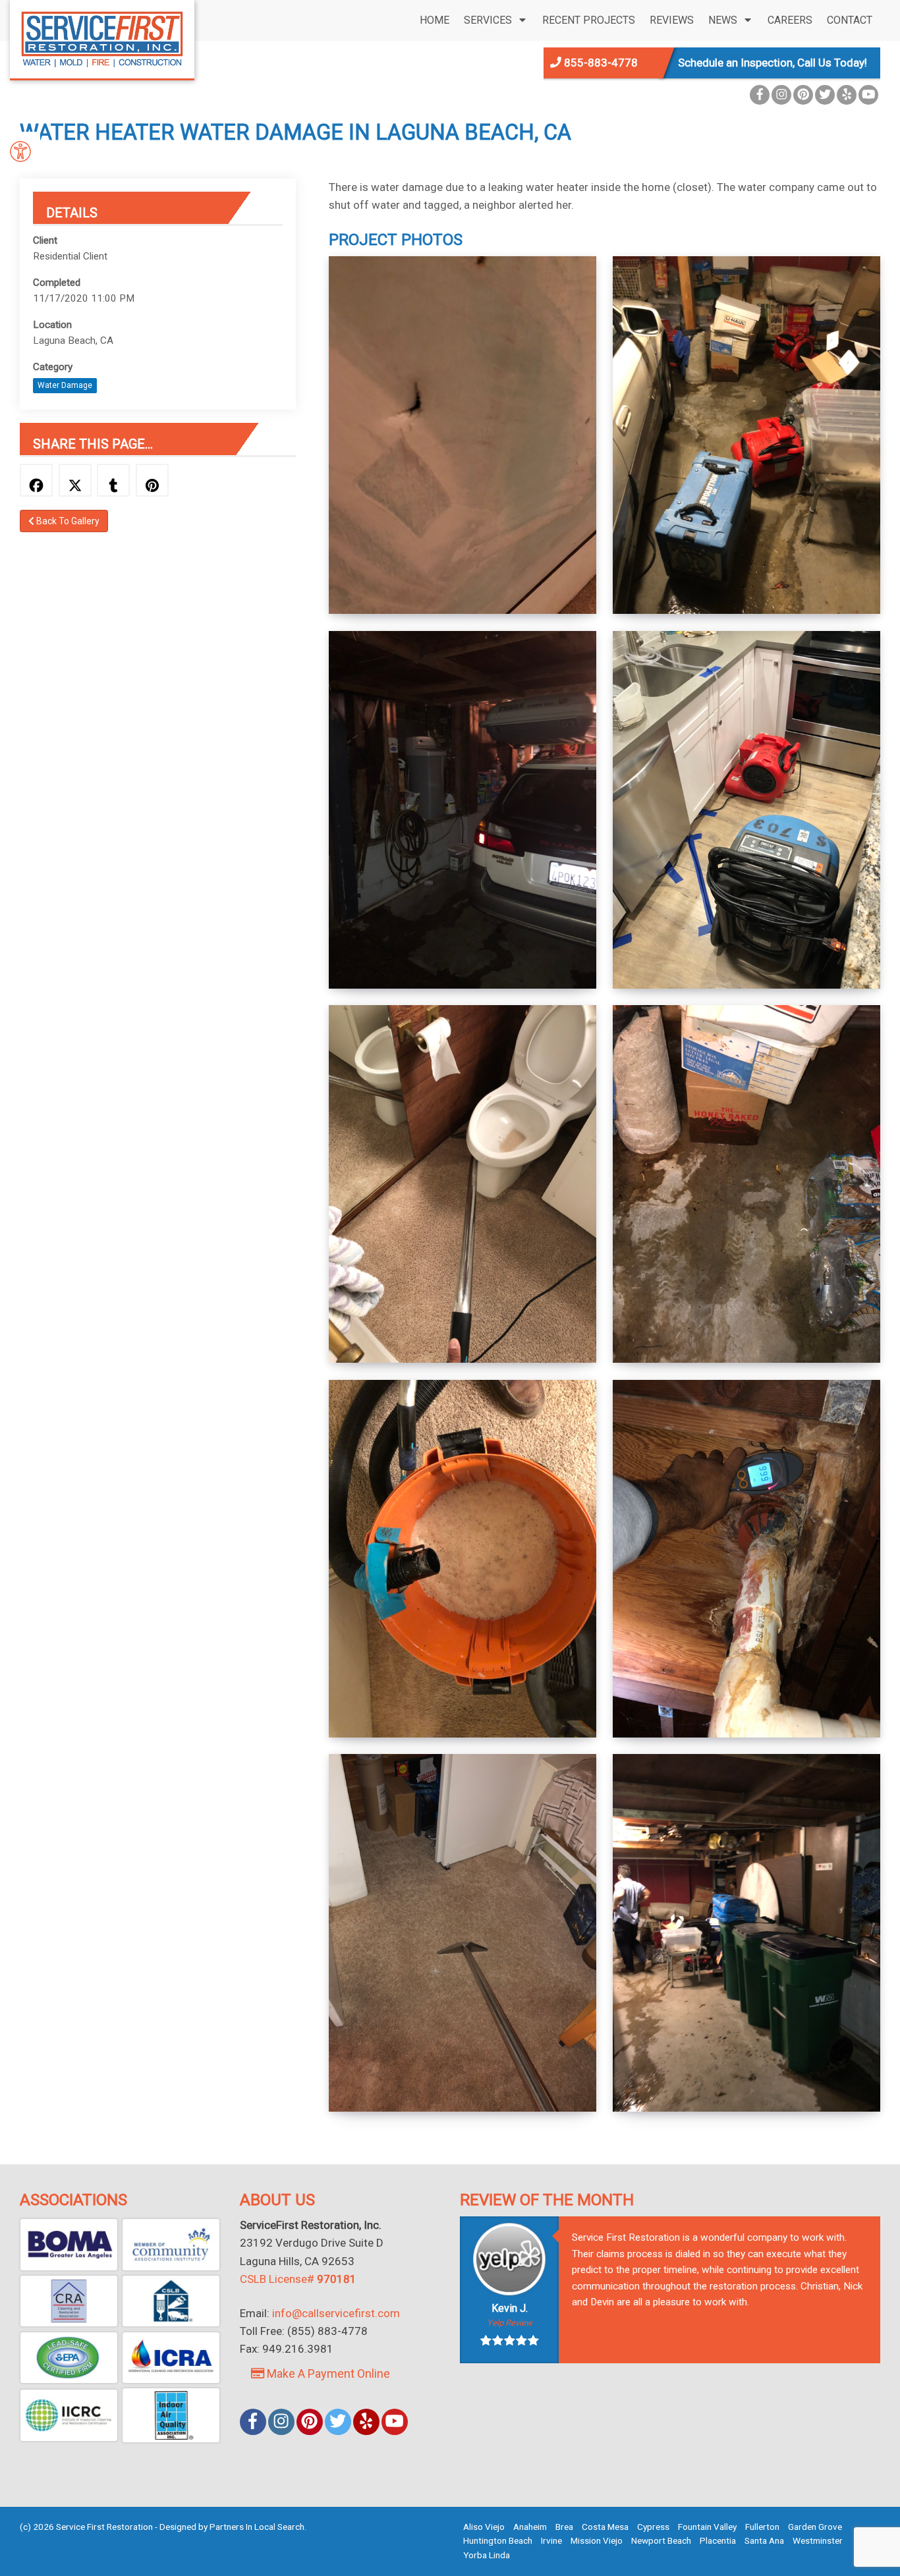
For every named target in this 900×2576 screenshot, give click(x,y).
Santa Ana (764, 2540)
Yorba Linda (487, 2555)
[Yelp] (847, 95)
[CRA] (69, 2301)
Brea (564, 2527)
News (723, 20)
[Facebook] (760, 95)
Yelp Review (510, 2323)
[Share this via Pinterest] (152, 480)
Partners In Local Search (257, 2527)
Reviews (672, 20)
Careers (790, 20)
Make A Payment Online (327, 2373)
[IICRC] (69, 2415)
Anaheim (530, 2527)
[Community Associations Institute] (171, 2244)
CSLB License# (298, 2279)
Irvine (551, 2540)
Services (488, 20)
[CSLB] (171, 2301)
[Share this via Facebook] (36, 480)
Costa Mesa (605, 2527)
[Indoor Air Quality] (171, 2415)
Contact (850, 20)
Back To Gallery (67, 521)
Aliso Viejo (484, 2527)
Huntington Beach (498, 2540)
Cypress (653, 2527)
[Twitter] (825, 95)
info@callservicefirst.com (336, 2313)
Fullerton (762, 2527)
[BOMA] (69, 2244)
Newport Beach (661, 2540)
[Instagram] (781, 95)
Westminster (818, 2540)
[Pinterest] (803, 95)
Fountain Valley (707, 2527)
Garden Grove (815, 2527)
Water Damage (65, 385)
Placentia (718, 2540)
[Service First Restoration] (102, 38)
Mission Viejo (597, 2540)
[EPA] (69, 2358)
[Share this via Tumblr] (113, 480)
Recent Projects (589, 20)
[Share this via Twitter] (75, 480)
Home (435, 20)
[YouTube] (868, 95)
